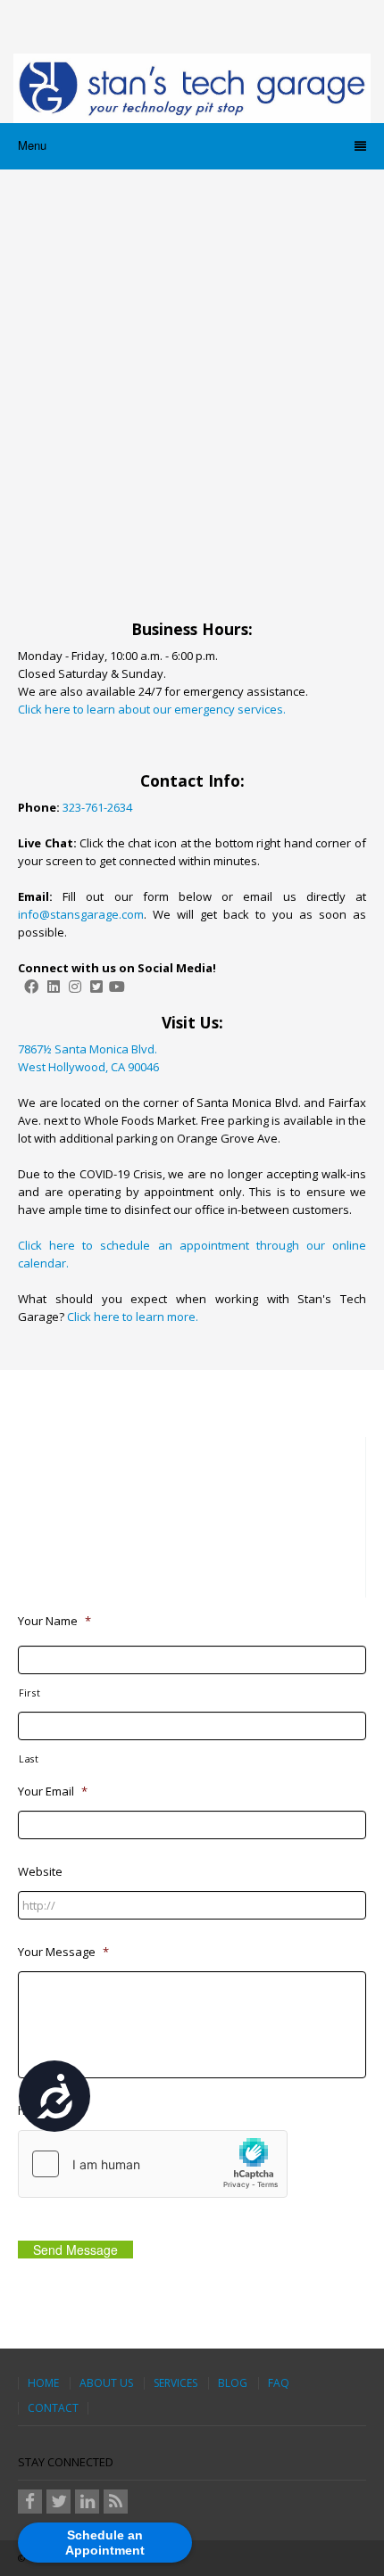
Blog (233, 2383)
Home (43, 2383)
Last (29, 1759)
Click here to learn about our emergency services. (152, 709)
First (29, 1693)
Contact (53, 2408)
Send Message (75, 2250)
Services (175, 2383)
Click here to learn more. (133, 1317)
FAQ (279, 2383)
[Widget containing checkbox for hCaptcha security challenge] (153, 2164)
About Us (106, 2383)
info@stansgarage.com (81, 914)
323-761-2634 (97, 807)
